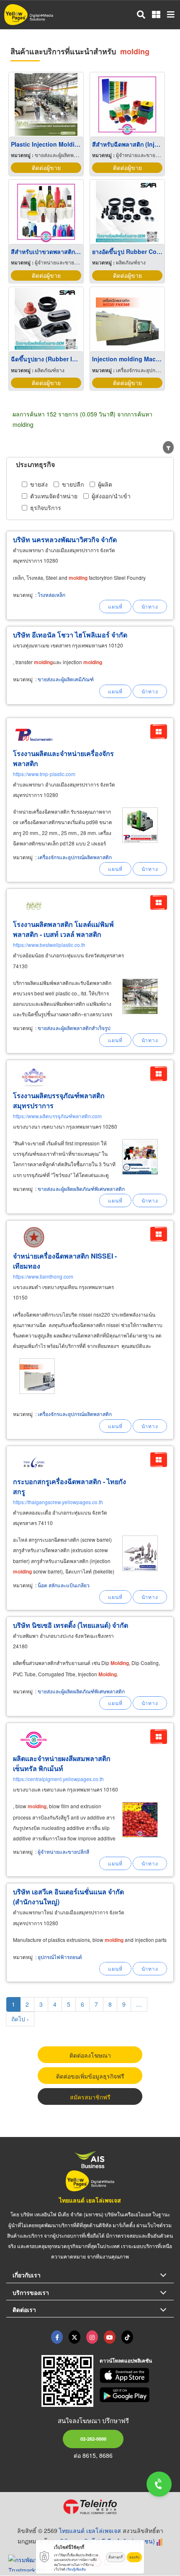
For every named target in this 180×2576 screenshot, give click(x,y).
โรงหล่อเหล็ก (51, 595)
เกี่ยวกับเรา (27, 2275)
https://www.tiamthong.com (43, 1276)
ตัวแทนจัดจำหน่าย (54, 496)
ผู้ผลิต (105, 484)
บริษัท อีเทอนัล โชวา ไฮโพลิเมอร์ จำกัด (70, 635)
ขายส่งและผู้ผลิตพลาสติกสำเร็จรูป (74, 1028)
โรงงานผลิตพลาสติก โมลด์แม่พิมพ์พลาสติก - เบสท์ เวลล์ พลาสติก (63, 929)
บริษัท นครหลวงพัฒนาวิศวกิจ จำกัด (65, 539)
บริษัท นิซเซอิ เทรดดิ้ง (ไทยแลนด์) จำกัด (71, 1625)
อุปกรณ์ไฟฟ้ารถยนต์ (60, 1957)
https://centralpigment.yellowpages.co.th (58, 1779)
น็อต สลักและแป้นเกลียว (64, 1585)
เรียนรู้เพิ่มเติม (76, 2569)
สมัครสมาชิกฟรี (90, 2097)
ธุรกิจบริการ (46, 508)
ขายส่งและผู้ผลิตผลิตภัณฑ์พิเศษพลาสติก (81, 1189)
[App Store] (137, 2376)
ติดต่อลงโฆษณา (90, 2055)
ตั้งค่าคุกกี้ (116, 2557)
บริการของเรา (31, 2292)
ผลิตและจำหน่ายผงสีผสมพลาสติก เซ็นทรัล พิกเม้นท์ (62, 1763)
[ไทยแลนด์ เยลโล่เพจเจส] (75, 2337)
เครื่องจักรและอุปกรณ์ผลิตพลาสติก (75, 857)
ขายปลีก (73, 484)
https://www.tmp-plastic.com (44, 774)
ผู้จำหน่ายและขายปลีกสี (63, 1851)
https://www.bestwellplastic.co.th (49, 945)
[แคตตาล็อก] (159, 732)
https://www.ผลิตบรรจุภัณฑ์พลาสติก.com (57, 1116)
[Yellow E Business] (57, 2337)
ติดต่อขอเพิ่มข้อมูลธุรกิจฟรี (90, 2076)
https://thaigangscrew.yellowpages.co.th (58, 1502)
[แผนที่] (115, 607)
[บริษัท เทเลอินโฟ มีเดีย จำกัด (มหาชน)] (90, 2507)
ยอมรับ (134, 2557)
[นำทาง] (150, 607)
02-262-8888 (93, 2439)
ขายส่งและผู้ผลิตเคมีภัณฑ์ (66, 679)
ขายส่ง (39, 484)
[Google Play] (137, 2395)
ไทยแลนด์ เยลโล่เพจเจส (90, 2200)
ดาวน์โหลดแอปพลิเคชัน (126, 2360)
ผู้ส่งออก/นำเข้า (111, 496)
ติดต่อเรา (24, 2310)
